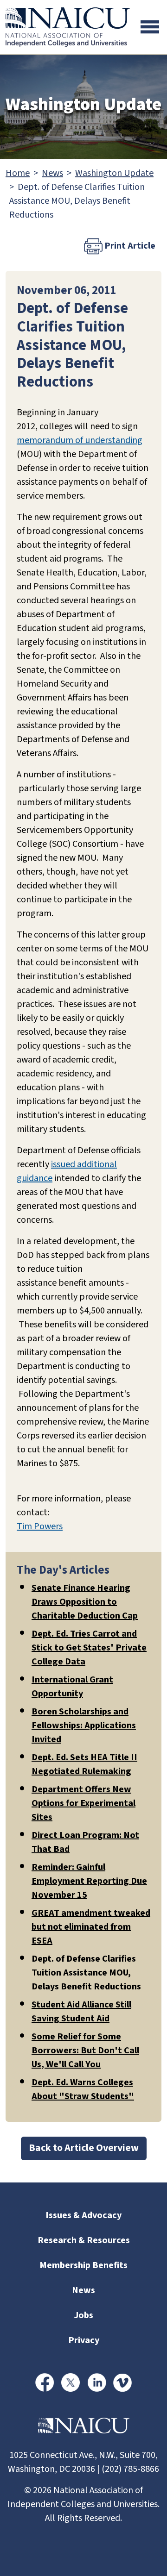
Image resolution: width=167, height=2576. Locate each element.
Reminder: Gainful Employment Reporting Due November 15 (89, 1881)
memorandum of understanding (80, 440)
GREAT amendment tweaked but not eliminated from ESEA (91, 1927)
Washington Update (114, 173)
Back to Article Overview (84, 2148)
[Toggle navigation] (150, 27)
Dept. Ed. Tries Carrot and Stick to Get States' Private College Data (89, 1648)
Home (18, 173)
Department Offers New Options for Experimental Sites (83, 1803)
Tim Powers (40, 1526)
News (52, 173)
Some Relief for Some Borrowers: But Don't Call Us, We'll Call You (85, 2051)
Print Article (129, 246)
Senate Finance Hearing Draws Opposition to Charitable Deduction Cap (85, 1602)
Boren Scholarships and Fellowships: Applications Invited (84, 1726)
